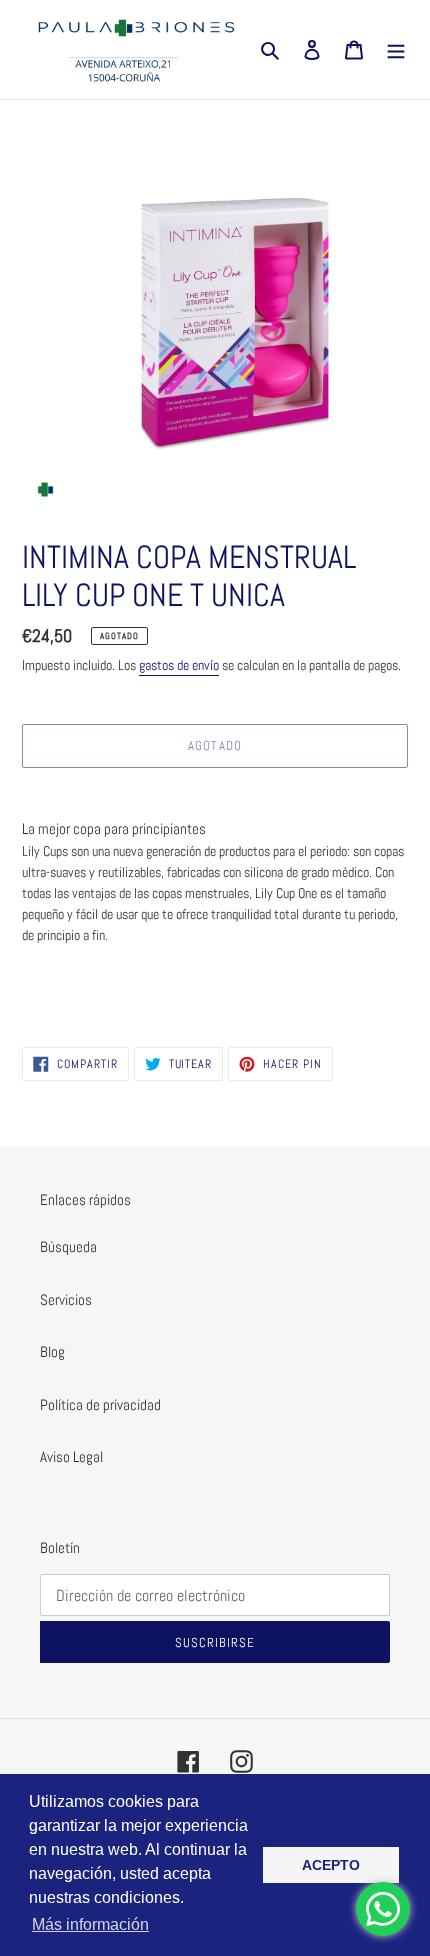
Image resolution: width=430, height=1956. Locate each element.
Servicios (66, 1299)
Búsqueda (68, 1246)
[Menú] (396, 49)
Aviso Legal (71, 1456)
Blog (52, 1351)
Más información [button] (90, 1924)
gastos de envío (179, 665)
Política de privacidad (100, 1404)
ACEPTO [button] (331, 1865)
